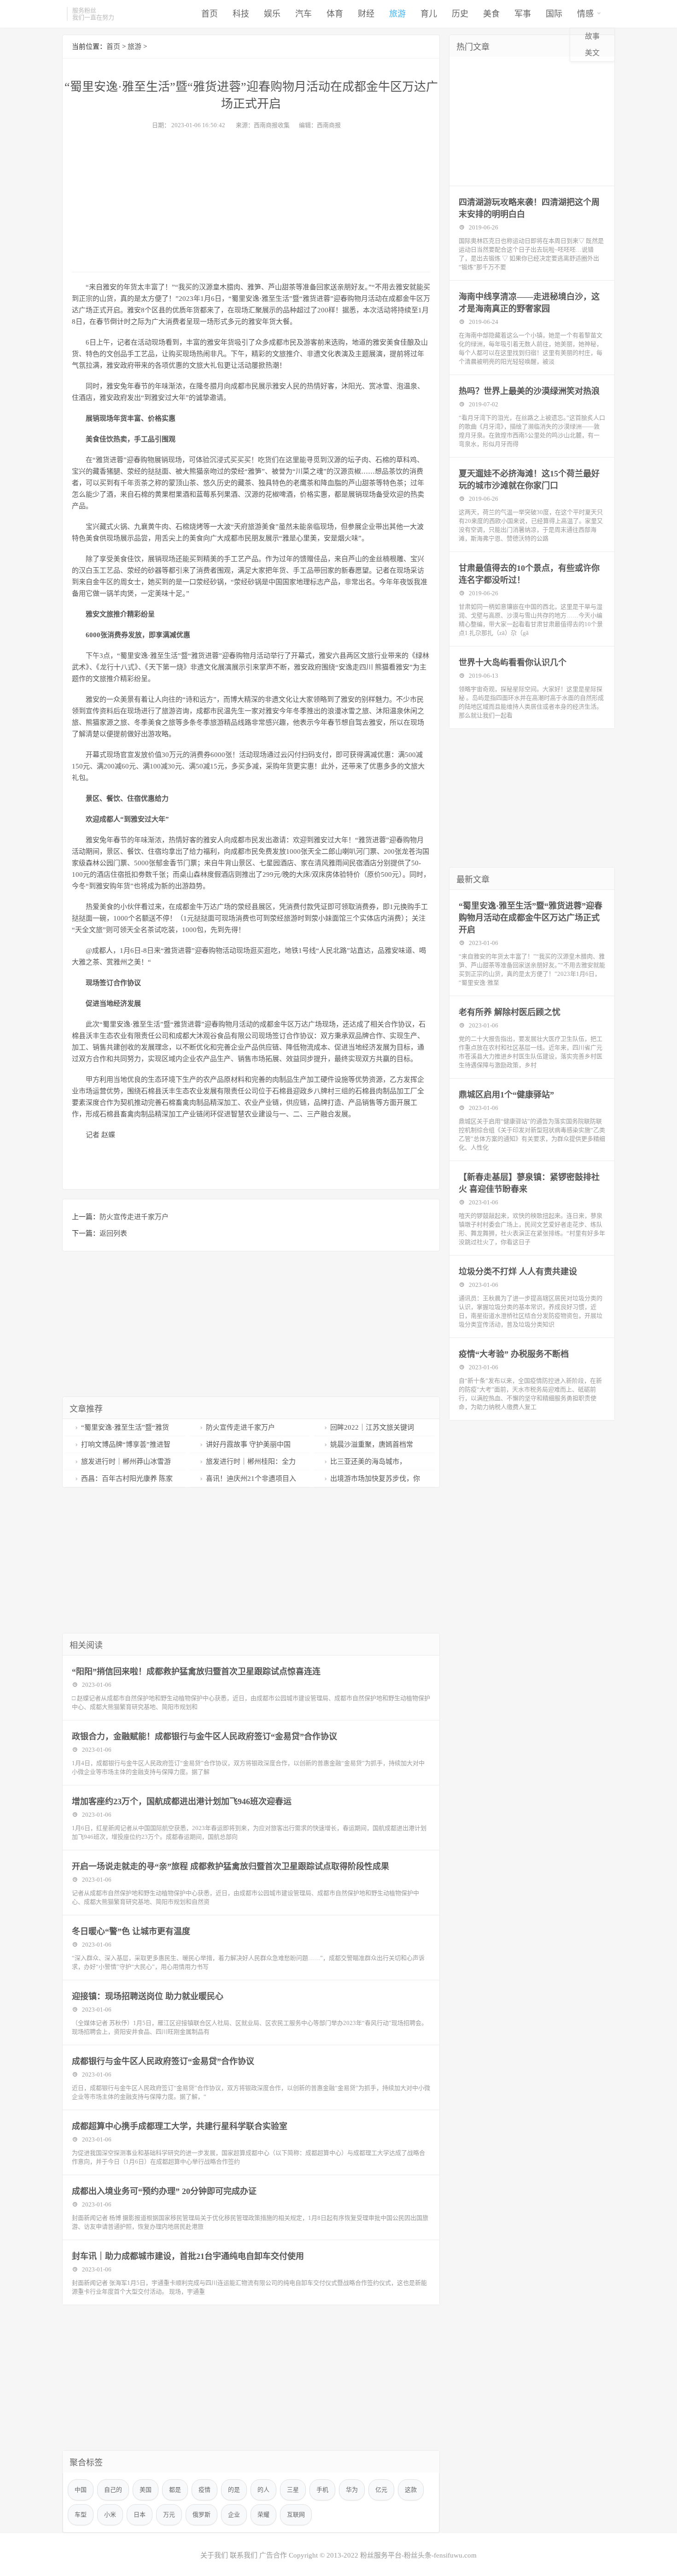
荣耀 (263, 2514)
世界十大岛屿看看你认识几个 (513, 663)
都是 (175, 2490)
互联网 (296, 2514)
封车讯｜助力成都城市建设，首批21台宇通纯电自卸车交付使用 (188, 2256)
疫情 (204, 2490)
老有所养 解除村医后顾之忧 (510, 1012)
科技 (241, 14)
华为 (352, 2490)
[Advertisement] (251, 198)
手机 (322, 2490)
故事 (592, 36)
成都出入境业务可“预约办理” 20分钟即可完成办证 (164, 2191)
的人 (263, 2490)
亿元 (381, 2490)
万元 (169, 2514)
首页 (210, 14)
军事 (523, 14)
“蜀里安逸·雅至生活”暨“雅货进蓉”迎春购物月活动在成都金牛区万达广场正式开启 (531, 918)
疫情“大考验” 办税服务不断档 (514, 1354)
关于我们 (214, 2555)
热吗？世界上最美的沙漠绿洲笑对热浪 (529, 391)
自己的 (113, 2490)
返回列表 (113, 1233)
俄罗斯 (201, 2514)
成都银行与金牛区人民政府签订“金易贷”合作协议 (163, 2061)
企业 (234, 2514)
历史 (460, 14)
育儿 (429, 14)
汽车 (303, 14)
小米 (110, 2514)
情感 (585, 14)
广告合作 (273, 2555)
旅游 (397, 14)
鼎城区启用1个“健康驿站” (506, 1095)
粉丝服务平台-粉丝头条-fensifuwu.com (418, 2555)
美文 (592, 53)
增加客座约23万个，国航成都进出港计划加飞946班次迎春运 (182, 1801)
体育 (335, 14)
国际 (554, 14)
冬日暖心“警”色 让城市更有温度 (131, 1931)
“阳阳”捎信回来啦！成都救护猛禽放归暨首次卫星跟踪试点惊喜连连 (196, 1672)
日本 (140, 2514)
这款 (411, 2490)
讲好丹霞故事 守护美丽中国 (248, 1444)
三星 (293, 2490)
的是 (234, 2490)
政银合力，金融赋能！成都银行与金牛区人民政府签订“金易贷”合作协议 (204, 1737)
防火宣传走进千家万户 (134, 1217)
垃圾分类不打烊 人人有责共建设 (518, 1272)
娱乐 (272, 14)
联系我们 (244, 2555)
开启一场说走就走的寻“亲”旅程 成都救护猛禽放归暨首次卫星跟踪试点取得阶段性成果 (231, 1866)
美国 (146, 2490)
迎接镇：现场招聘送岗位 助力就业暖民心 (148, 1996)
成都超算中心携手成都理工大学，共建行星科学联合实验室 (180, 2126)
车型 (81, 2514)
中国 (81, 2490)
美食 (491, 14)
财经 (366, 14)
